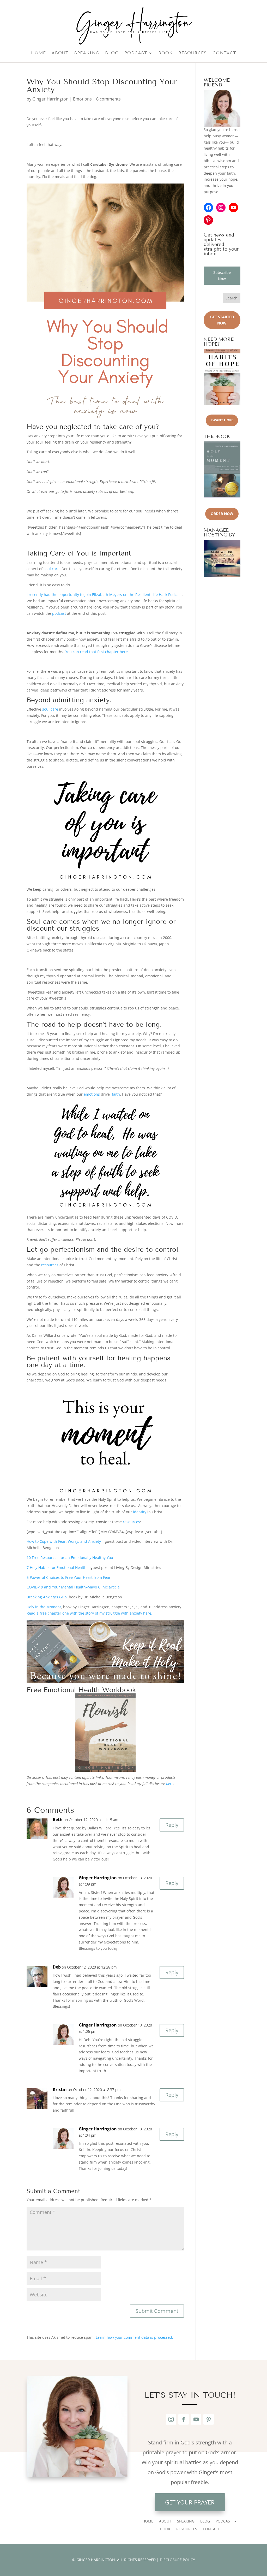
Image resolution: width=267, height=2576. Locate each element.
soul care (51, 569)
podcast (59, 613)
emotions (92, 1094)
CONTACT (224, 53)
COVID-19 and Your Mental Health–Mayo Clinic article (73, 1587)
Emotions (82, 99)
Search (232, 298)
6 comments (108, 99)
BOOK (165, 53)
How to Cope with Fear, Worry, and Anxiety (64, 1541)
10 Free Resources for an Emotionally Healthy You (70, 1558)
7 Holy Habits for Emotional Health (57, 1567)
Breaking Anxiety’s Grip (47, 1597)
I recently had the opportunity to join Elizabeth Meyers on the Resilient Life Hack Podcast (104, 595)
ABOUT (60, 53)
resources (50, 1265)
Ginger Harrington (50, 99)
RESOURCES (193, 53)
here (170, 1784)
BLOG (112, 53)
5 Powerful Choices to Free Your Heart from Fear (69, 1577)
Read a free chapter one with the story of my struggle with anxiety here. (90, 1613)
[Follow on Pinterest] (209, 2419)
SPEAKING (87, 53)
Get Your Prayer (190, 2502)
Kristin (60, 2089)
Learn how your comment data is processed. (134, 2337)
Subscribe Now (222, 276)
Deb (57, 1967)
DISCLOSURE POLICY (177, 2560)
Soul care (42, 922)
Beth (58, 1819)
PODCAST (136, 53)
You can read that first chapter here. (97, 652)
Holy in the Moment (44, 1607)
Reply (172, 1825)
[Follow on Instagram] (171, 2419)
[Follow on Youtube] (196, 2419)
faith (116, 1094)
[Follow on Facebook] (184, 2419)
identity (140, 1512)
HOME (38, 53)
